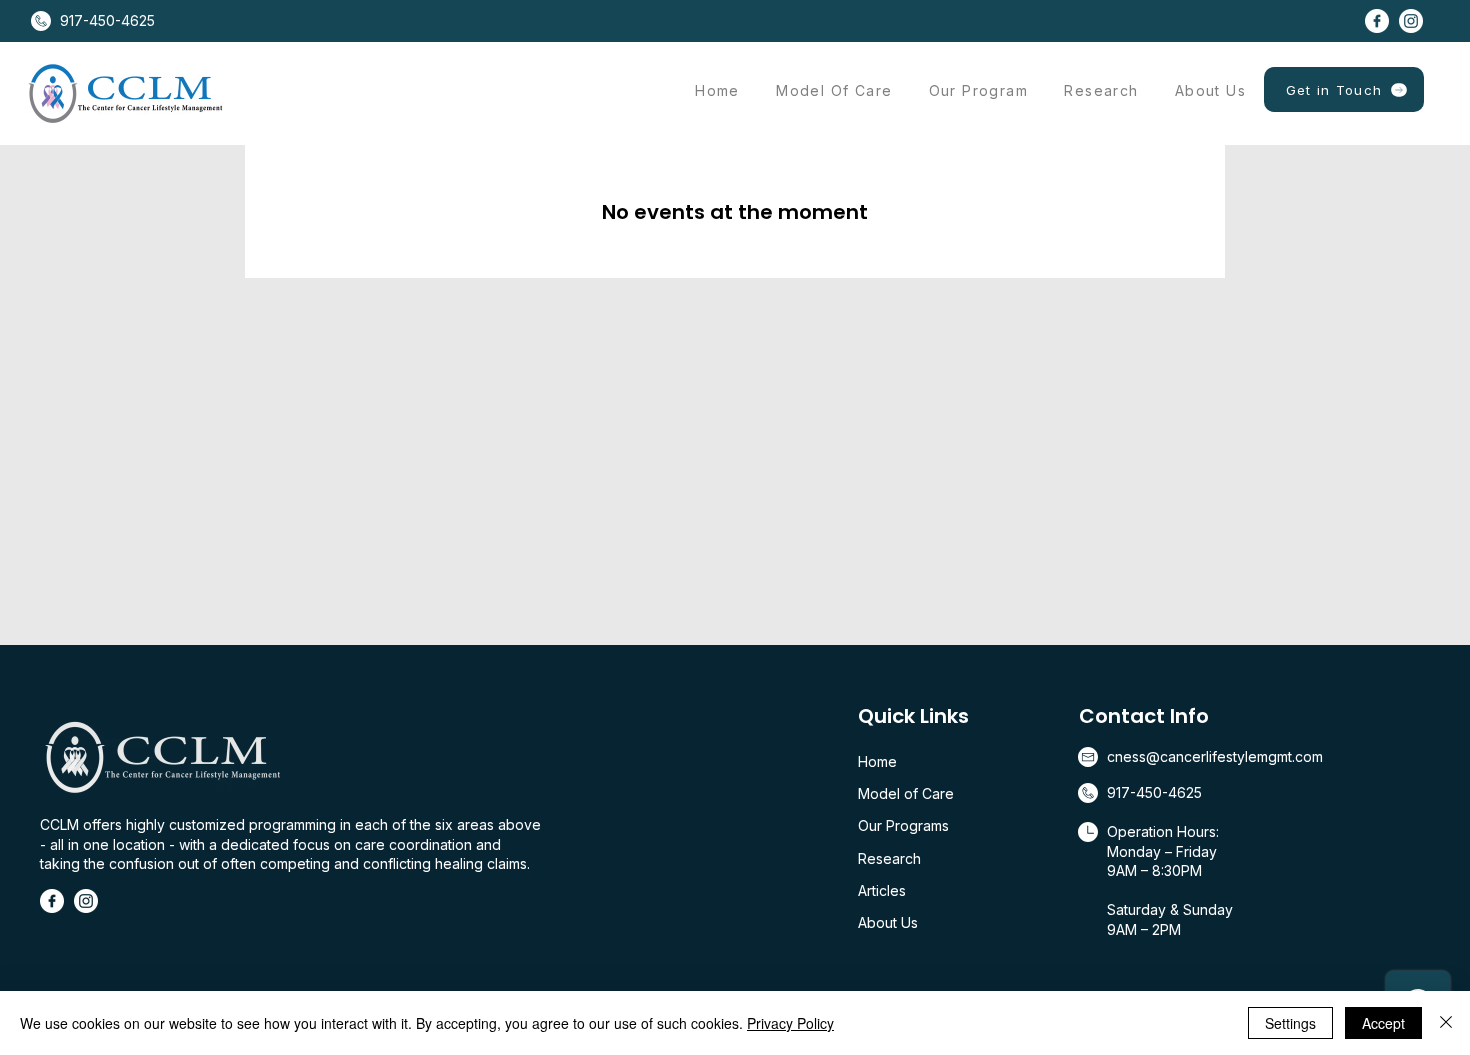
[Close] (1446, 1023)
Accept (1383, 1023)
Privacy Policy (790, 1023)
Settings (1290, 1023)
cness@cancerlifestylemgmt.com (1215, 756)
